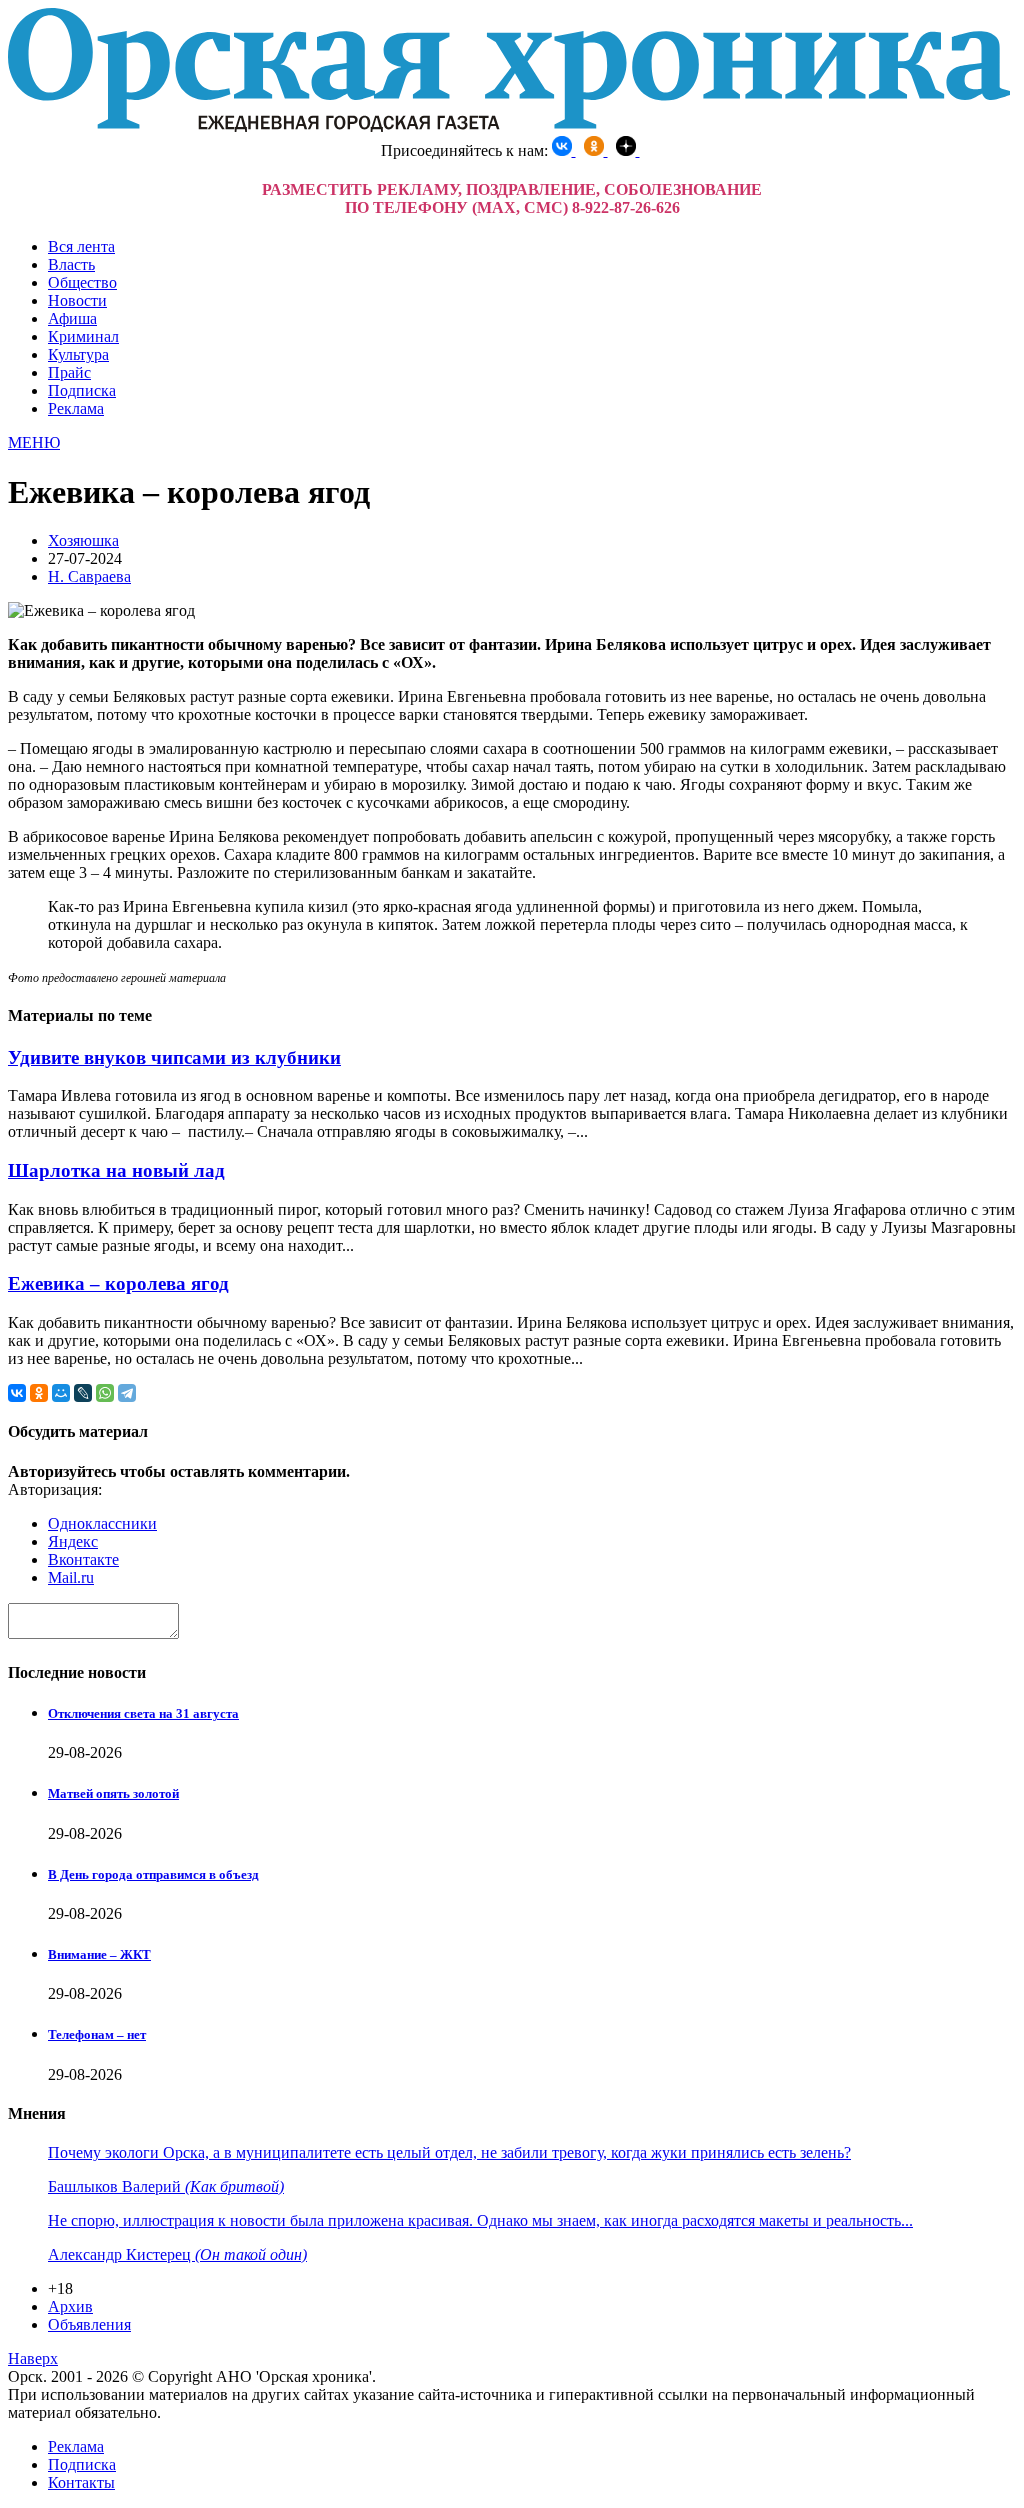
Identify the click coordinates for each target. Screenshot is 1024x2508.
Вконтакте (83, 1559)
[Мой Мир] (61, 1393)
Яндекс (73, 1541)
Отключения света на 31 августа (143, 1713)
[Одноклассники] (39, 1393)
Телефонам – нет (97, 2034)
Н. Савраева (89, 576)
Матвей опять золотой (113, 1793)
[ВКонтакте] (17, 1393)
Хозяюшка (83, 540)
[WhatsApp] (105, 1393)
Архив (70, 2306)
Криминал (83, 336)
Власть (71, 264)
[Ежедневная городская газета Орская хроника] (509, 126)
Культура (78, 354)
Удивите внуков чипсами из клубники (174, 1057)
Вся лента (81, 246)
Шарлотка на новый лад (116, 1170)
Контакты (81, 2482)
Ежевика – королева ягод (118, 1283)
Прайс (69, 372)
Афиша (72, 318)
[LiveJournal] (83, 1393)
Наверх (33, 2358)
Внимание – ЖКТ (99, 1954)
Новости (77, 300)
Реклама (76, 408)
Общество (82, 282)
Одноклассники (102, 1523)
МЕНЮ (34, 442)
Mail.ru (71, 1577)
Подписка (82, 390)
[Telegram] (127, 1393)
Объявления (89, 2324)
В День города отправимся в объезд (153, 1874)
